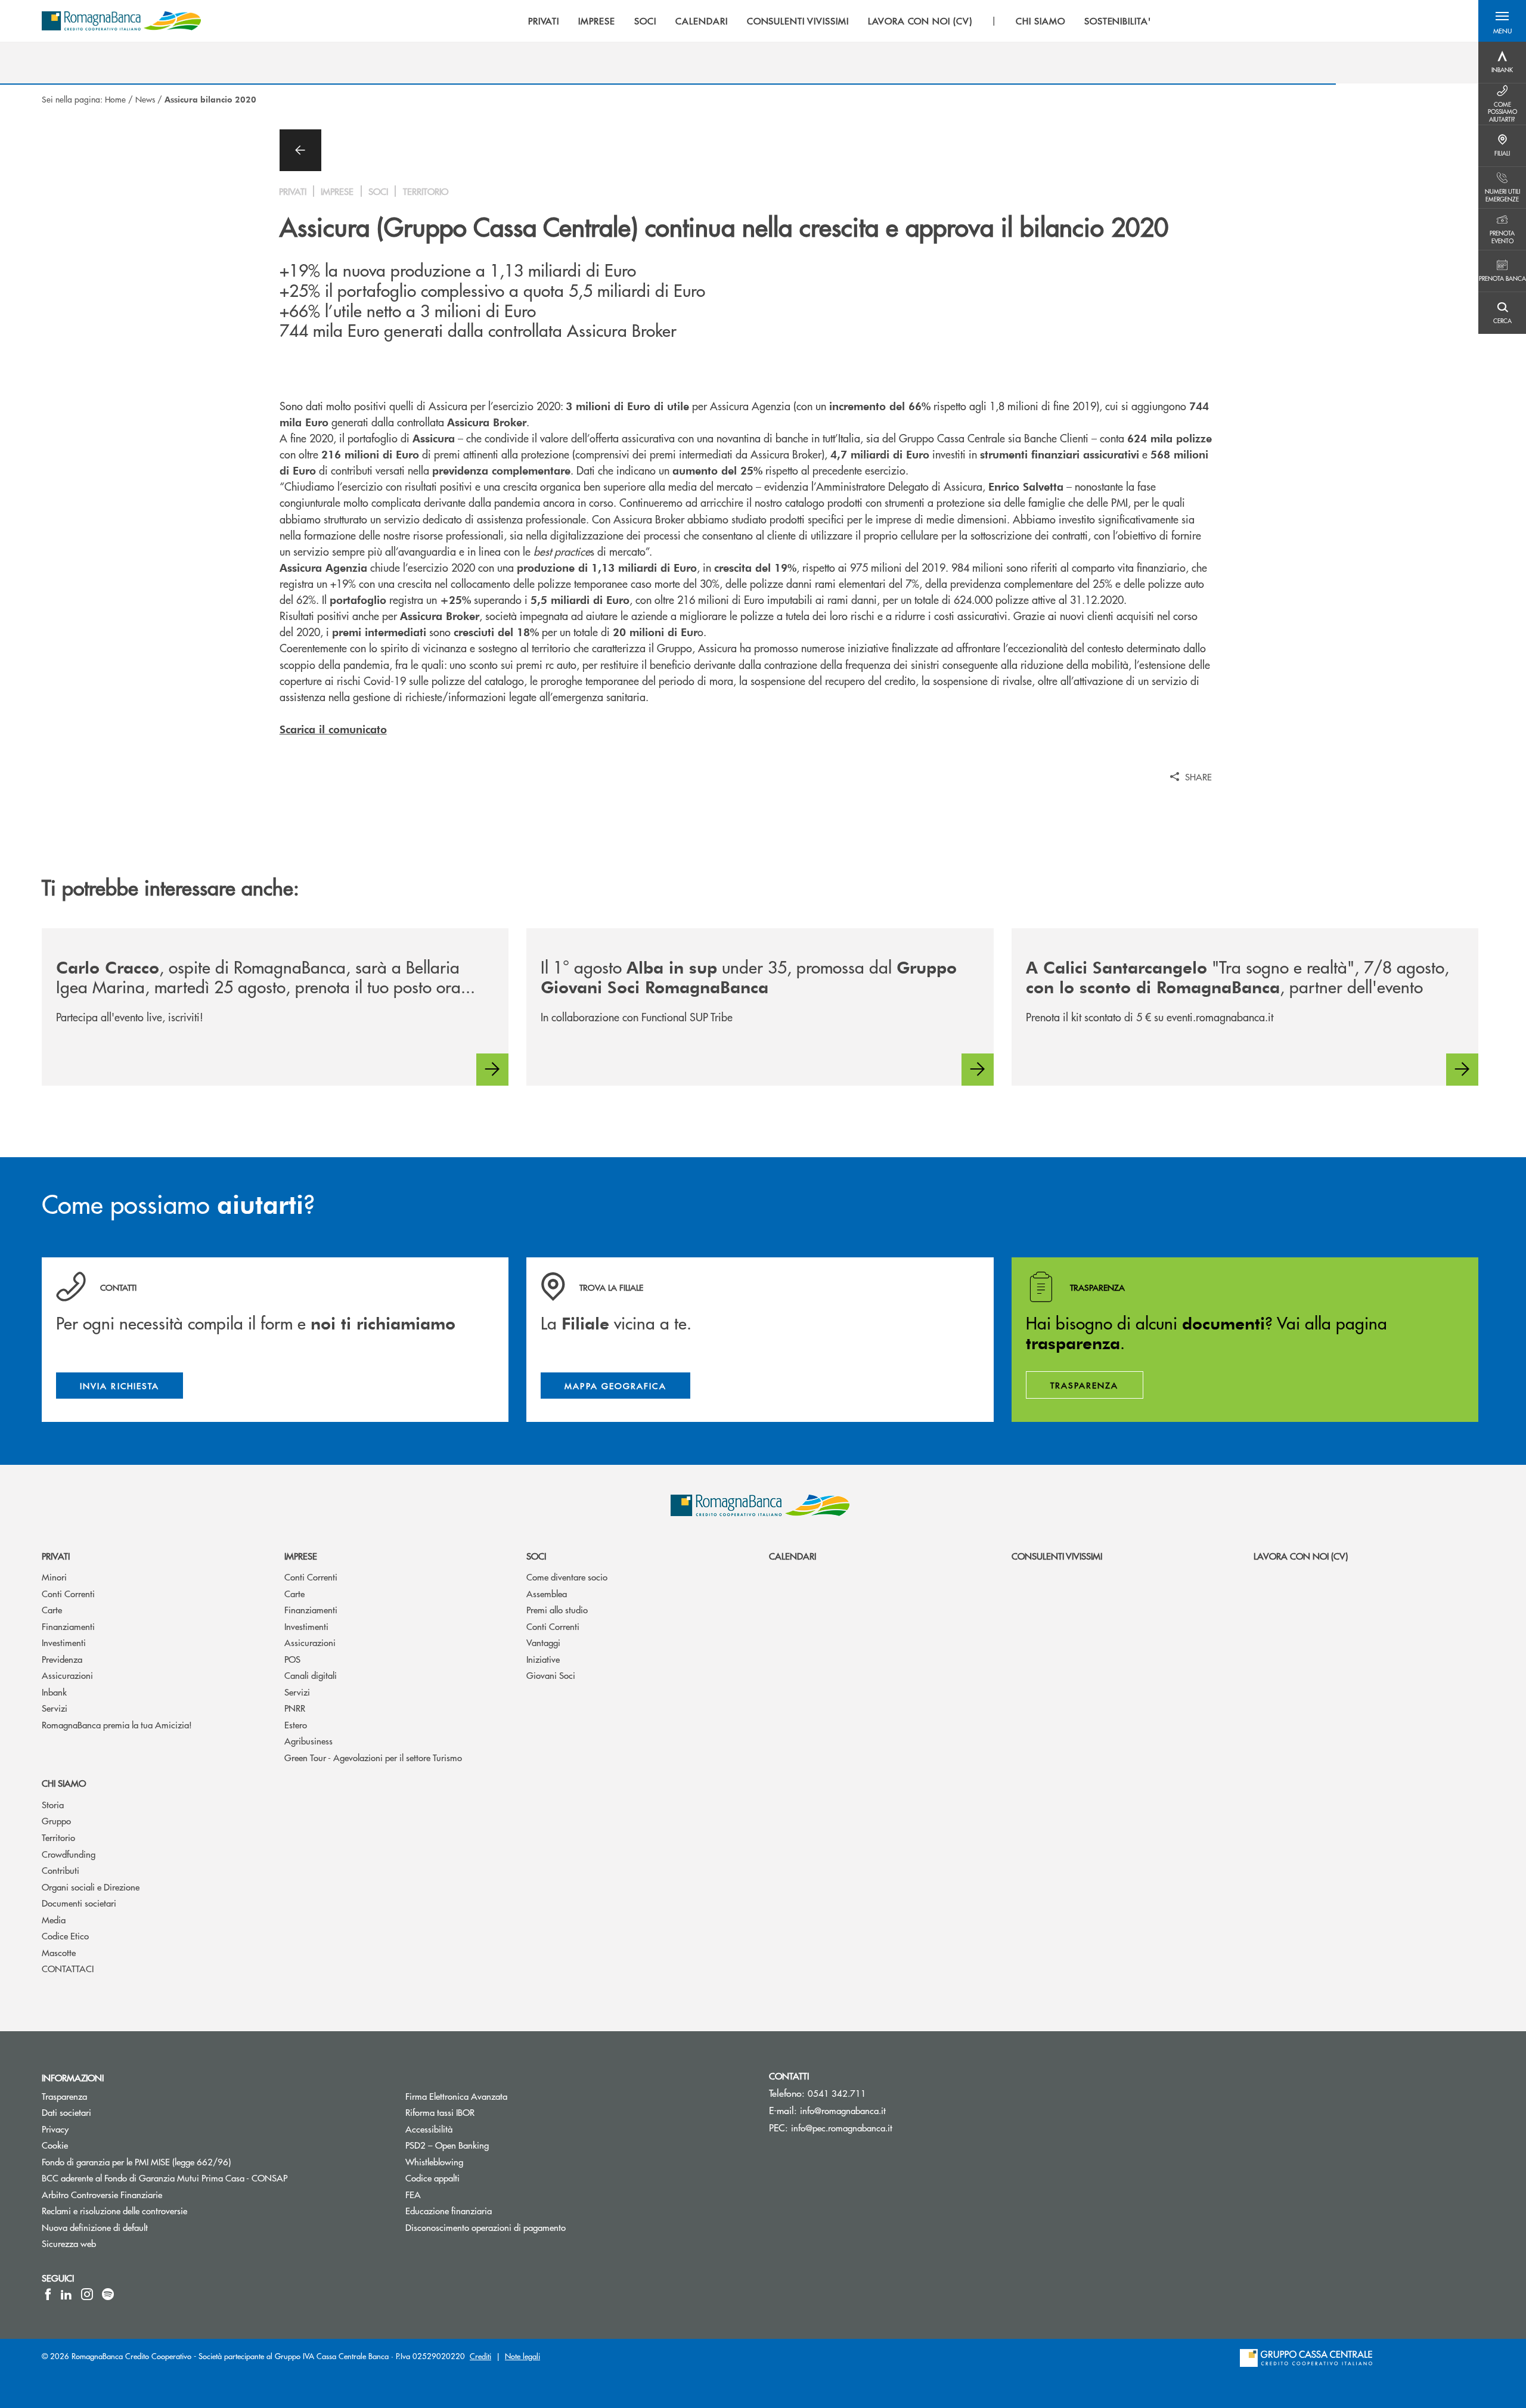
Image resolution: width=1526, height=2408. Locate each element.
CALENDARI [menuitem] (702, 21)
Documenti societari (79, 1903)
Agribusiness (308, 1741)
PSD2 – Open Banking (492, 2145)
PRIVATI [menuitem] (544, 21)
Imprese (301, 1556)
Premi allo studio (557, 1609)
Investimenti (64, 1642)
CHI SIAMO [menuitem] (1040, 21)
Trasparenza (109, 2096)
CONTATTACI (68, 1968)
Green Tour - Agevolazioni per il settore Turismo (373, 1757)
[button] (1502, 21)
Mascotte (59, 1952)
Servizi (55, 1708)
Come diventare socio (567, 1577)
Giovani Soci (551, 1675)
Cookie (100, 2145)
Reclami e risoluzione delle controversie (159, 2210)
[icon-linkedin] (66, 2294)
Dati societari (111, 2112)
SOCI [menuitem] (645, 21)
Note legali (522, 2356)
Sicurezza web (114, 2243)
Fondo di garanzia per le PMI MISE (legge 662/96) (181, 2161)
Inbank (54, 1692)
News (145, 99)
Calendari (793, 1556)
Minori (54, 1577)
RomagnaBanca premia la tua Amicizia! (117, 1724)
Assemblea (547, 1593)
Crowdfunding (69, 1854)
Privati (56, 1556)
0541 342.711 (837, 2093)
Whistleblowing (479, 2161)
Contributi (61, 1870)
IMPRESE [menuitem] (597, 21)
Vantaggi (543, 1642)
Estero (296, 1724)
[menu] (840, 21)
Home (115, 99)
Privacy (100, 2129)
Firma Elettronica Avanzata (501, 2096)
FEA (458, 2194)
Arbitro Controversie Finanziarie (147, 2194)
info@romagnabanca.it (843, 2110)
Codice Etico (65, 1936)
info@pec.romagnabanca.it (842, 2127)
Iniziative (543, 1659)
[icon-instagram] (87, 2294)
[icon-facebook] (48, 2294)
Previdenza (62, 1659)
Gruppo (56, 1820)
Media (54, 1919)
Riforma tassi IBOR (485, 2112)
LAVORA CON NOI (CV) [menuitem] (920, 21)
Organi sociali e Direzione (91, 1887)
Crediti (480, 2356)
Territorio (58, 1837)
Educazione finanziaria (494, 2210)
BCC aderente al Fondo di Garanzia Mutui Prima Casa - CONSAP (210, 2178)
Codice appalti (477, 2178)
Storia (53, 1804)
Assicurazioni (67, 1675)
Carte (52, 1609)
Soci (536, 1556)
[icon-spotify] (108, 2294)
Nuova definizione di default (140, 2227)
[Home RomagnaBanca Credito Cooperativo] (121, 21)
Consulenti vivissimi (1057, 1556)
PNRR (295, 1708)
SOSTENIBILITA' (1118, 21)
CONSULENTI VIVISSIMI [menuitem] (798, 21)
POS (292, 1659)
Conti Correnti (68, 1593)
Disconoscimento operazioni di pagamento (531, 2227)
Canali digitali (311, 1675)
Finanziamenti (68, 1626)
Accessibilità (474, 2129)
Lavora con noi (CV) (1301, 1556)
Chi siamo (64, 1783)
